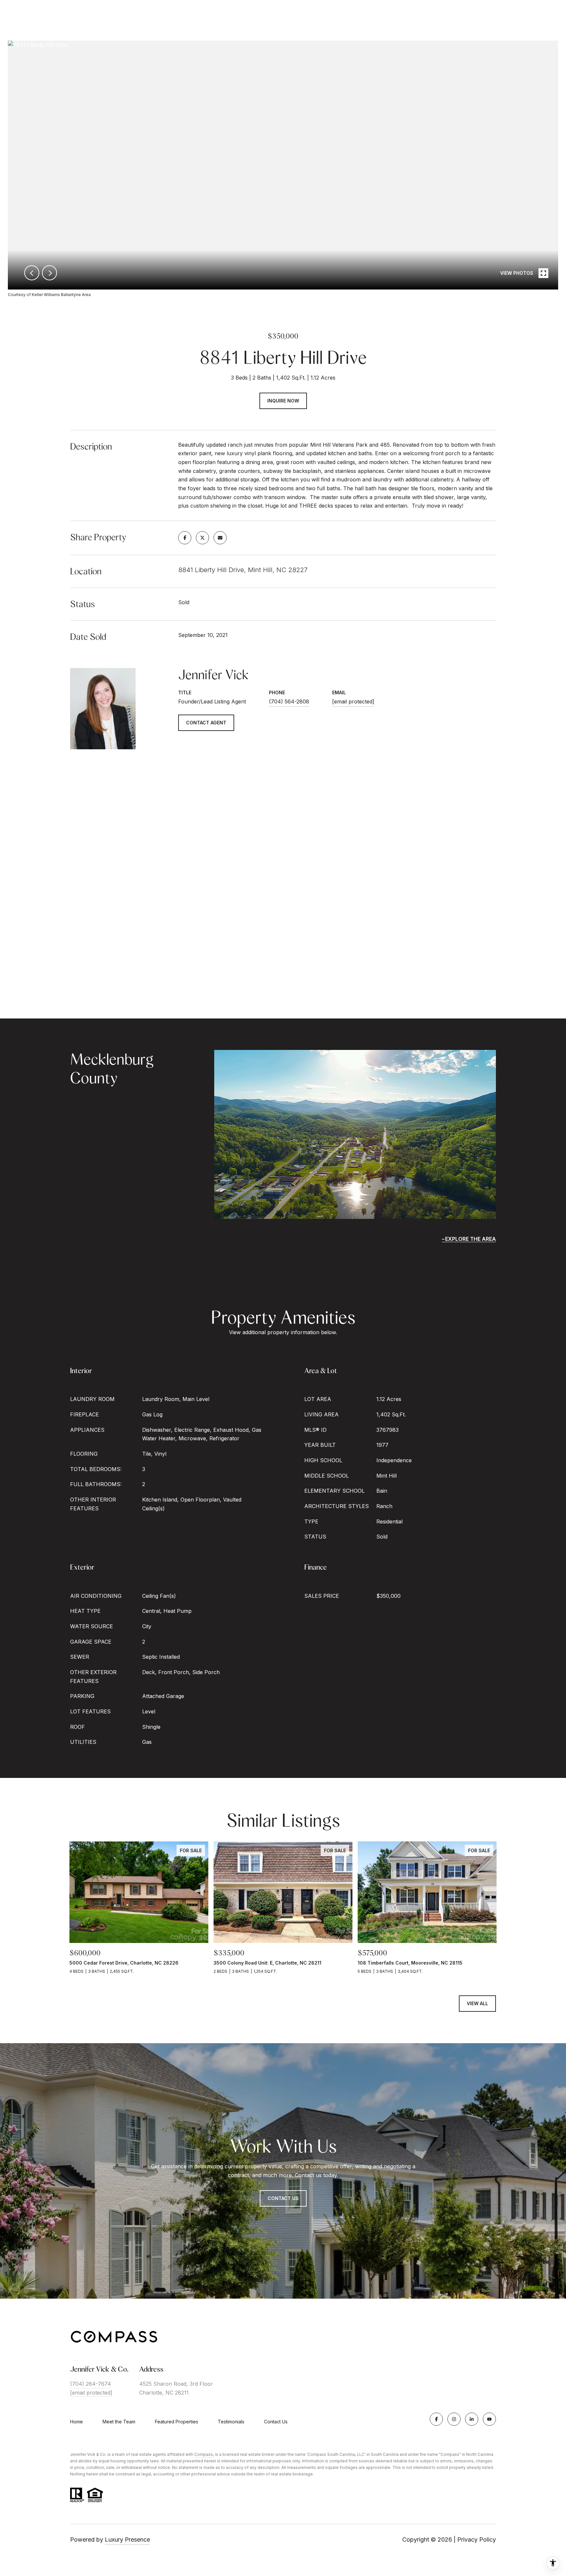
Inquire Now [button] (283, 401)
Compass (204, 2454)
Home (76, 2422)
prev (32, 273)
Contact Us (283, 2198)
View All (477, 2003)
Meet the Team (119, 2422)
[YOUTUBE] (489, 2419)
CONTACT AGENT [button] (206, 723)
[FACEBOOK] (436, 2419)
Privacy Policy (477, 2539)
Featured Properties (177, 2422)
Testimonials (231, 2422)
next (49, 273)
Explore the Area (471, 1239)
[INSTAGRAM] (454, 2419)
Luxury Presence (127, 2539)
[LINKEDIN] (472, 2419)
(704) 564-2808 (289, 701)
